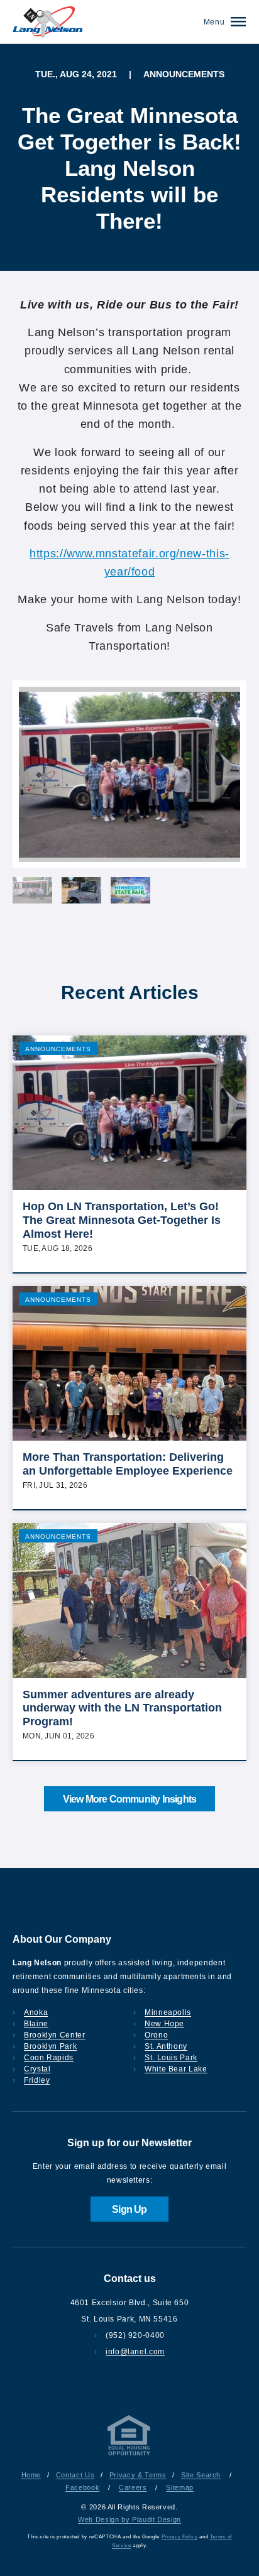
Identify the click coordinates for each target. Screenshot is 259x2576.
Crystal (37, 2069)
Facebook (82, 2487)
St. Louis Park (171, 2058)
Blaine (36, 2024)
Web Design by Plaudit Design (129, 2519)
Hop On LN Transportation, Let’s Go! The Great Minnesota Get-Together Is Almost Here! (122, 1220)
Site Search (201, 2475)
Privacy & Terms (138, 2475)
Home (31, 2475)
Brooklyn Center (55, 2035)
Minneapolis (168, 2012)
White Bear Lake (176, 2069)
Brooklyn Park (50, 2046)
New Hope (164, 2024)
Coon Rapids (49, 2058)
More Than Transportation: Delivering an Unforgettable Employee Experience (128, 1464)
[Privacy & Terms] (129, 2455)
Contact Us (75, 2475)
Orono (156, 2035)
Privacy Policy (180, 2537)
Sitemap (179, 2487)
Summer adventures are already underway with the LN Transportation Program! (122, 1708)
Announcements (58, 1049)
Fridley (37, 2080)
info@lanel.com (135, 2352)
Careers (133, 2487)
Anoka (36, 2012)
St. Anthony (166, 2046)
